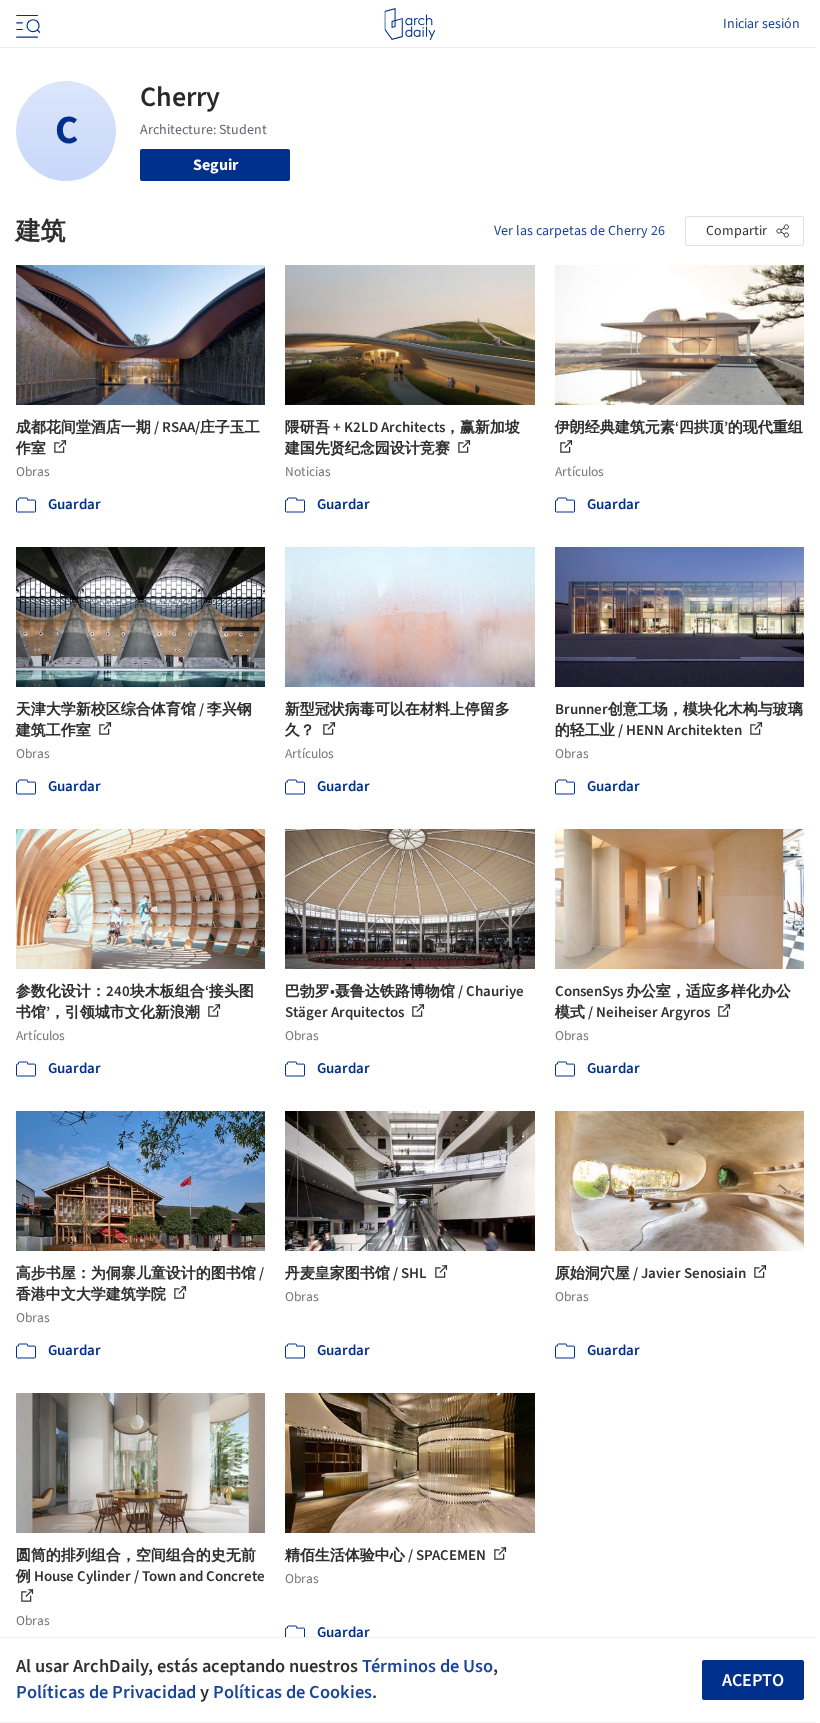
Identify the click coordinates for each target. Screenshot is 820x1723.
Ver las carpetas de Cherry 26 (579, 231)
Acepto (753, 1680)
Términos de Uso (427, 1666)
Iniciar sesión (761, 24)
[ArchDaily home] (409, 24)
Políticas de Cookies (292, 1692)
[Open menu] (26, 24)
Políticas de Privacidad (106, 1692)
